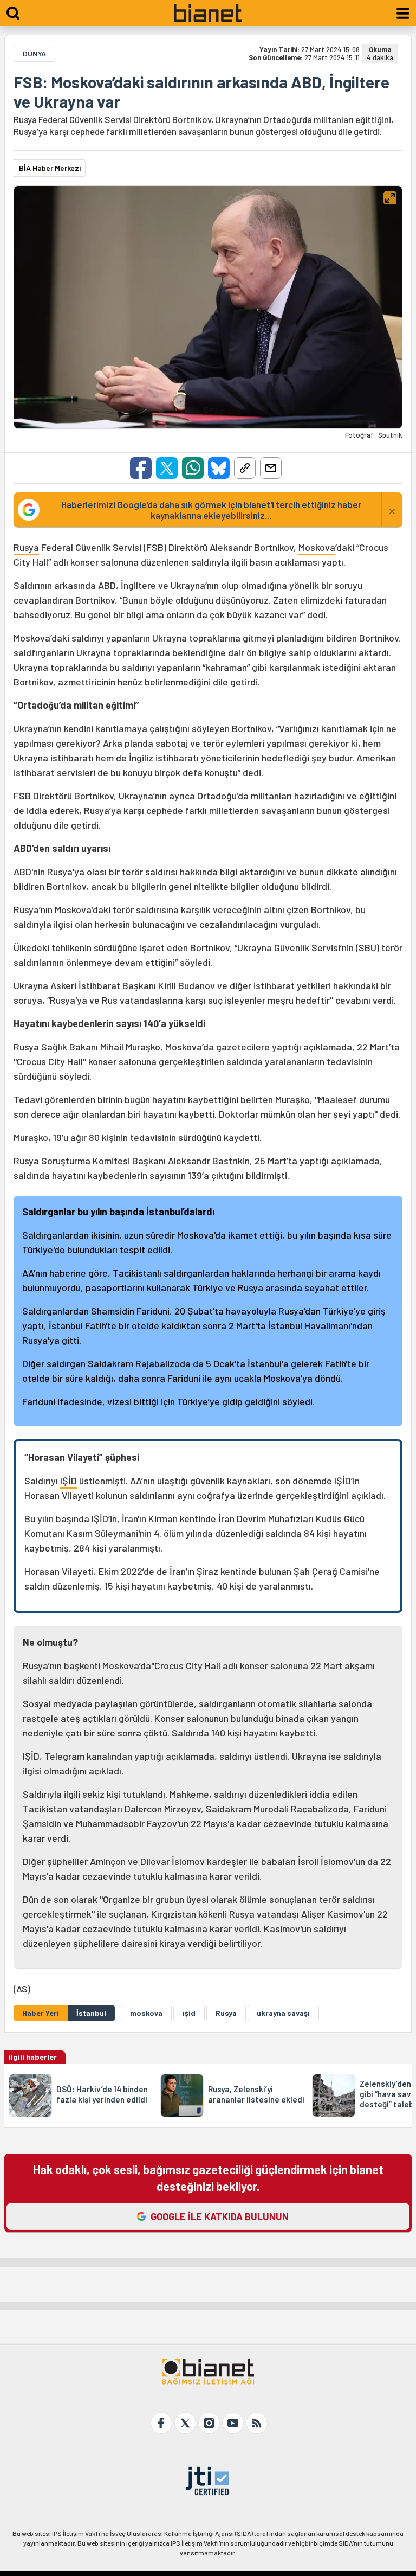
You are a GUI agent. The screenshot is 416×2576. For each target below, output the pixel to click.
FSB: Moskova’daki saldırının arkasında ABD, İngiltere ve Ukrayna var (201, 92)
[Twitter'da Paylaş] (167, 468)
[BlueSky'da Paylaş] (219, 468)
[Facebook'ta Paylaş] (141, 468)
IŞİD (69, 1481)
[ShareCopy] (245, 468)
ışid (189, 2013)
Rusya (26, 547)
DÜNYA (34, 53)
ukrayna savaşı (283, 2013)
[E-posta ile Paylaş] (271, 468)
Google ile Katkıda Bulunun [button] (220, 2216)
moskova (146, 2013)
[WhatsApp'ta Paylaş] (193, 468)
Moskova (317, 547)
